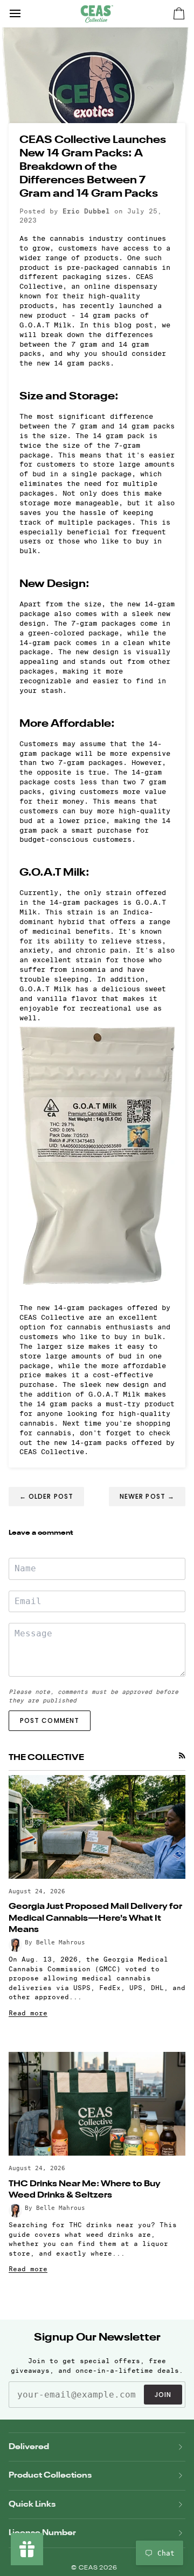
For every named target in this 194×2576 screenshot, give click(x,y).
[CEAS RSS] (182, 1756)
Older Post (46, 1496)
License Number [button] (42, 2533)
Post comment (50, 1720)
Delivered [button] (29, 2447)
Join (163, 2395)
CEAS (89, 2568)
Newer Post (147, 1496)
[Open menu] (25, 13)
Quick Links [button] (32, 2504)
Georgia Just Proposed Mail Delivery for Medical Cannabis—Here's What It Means (95, 1919)
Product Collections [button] (50, 2475)
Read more (28, 2013)
